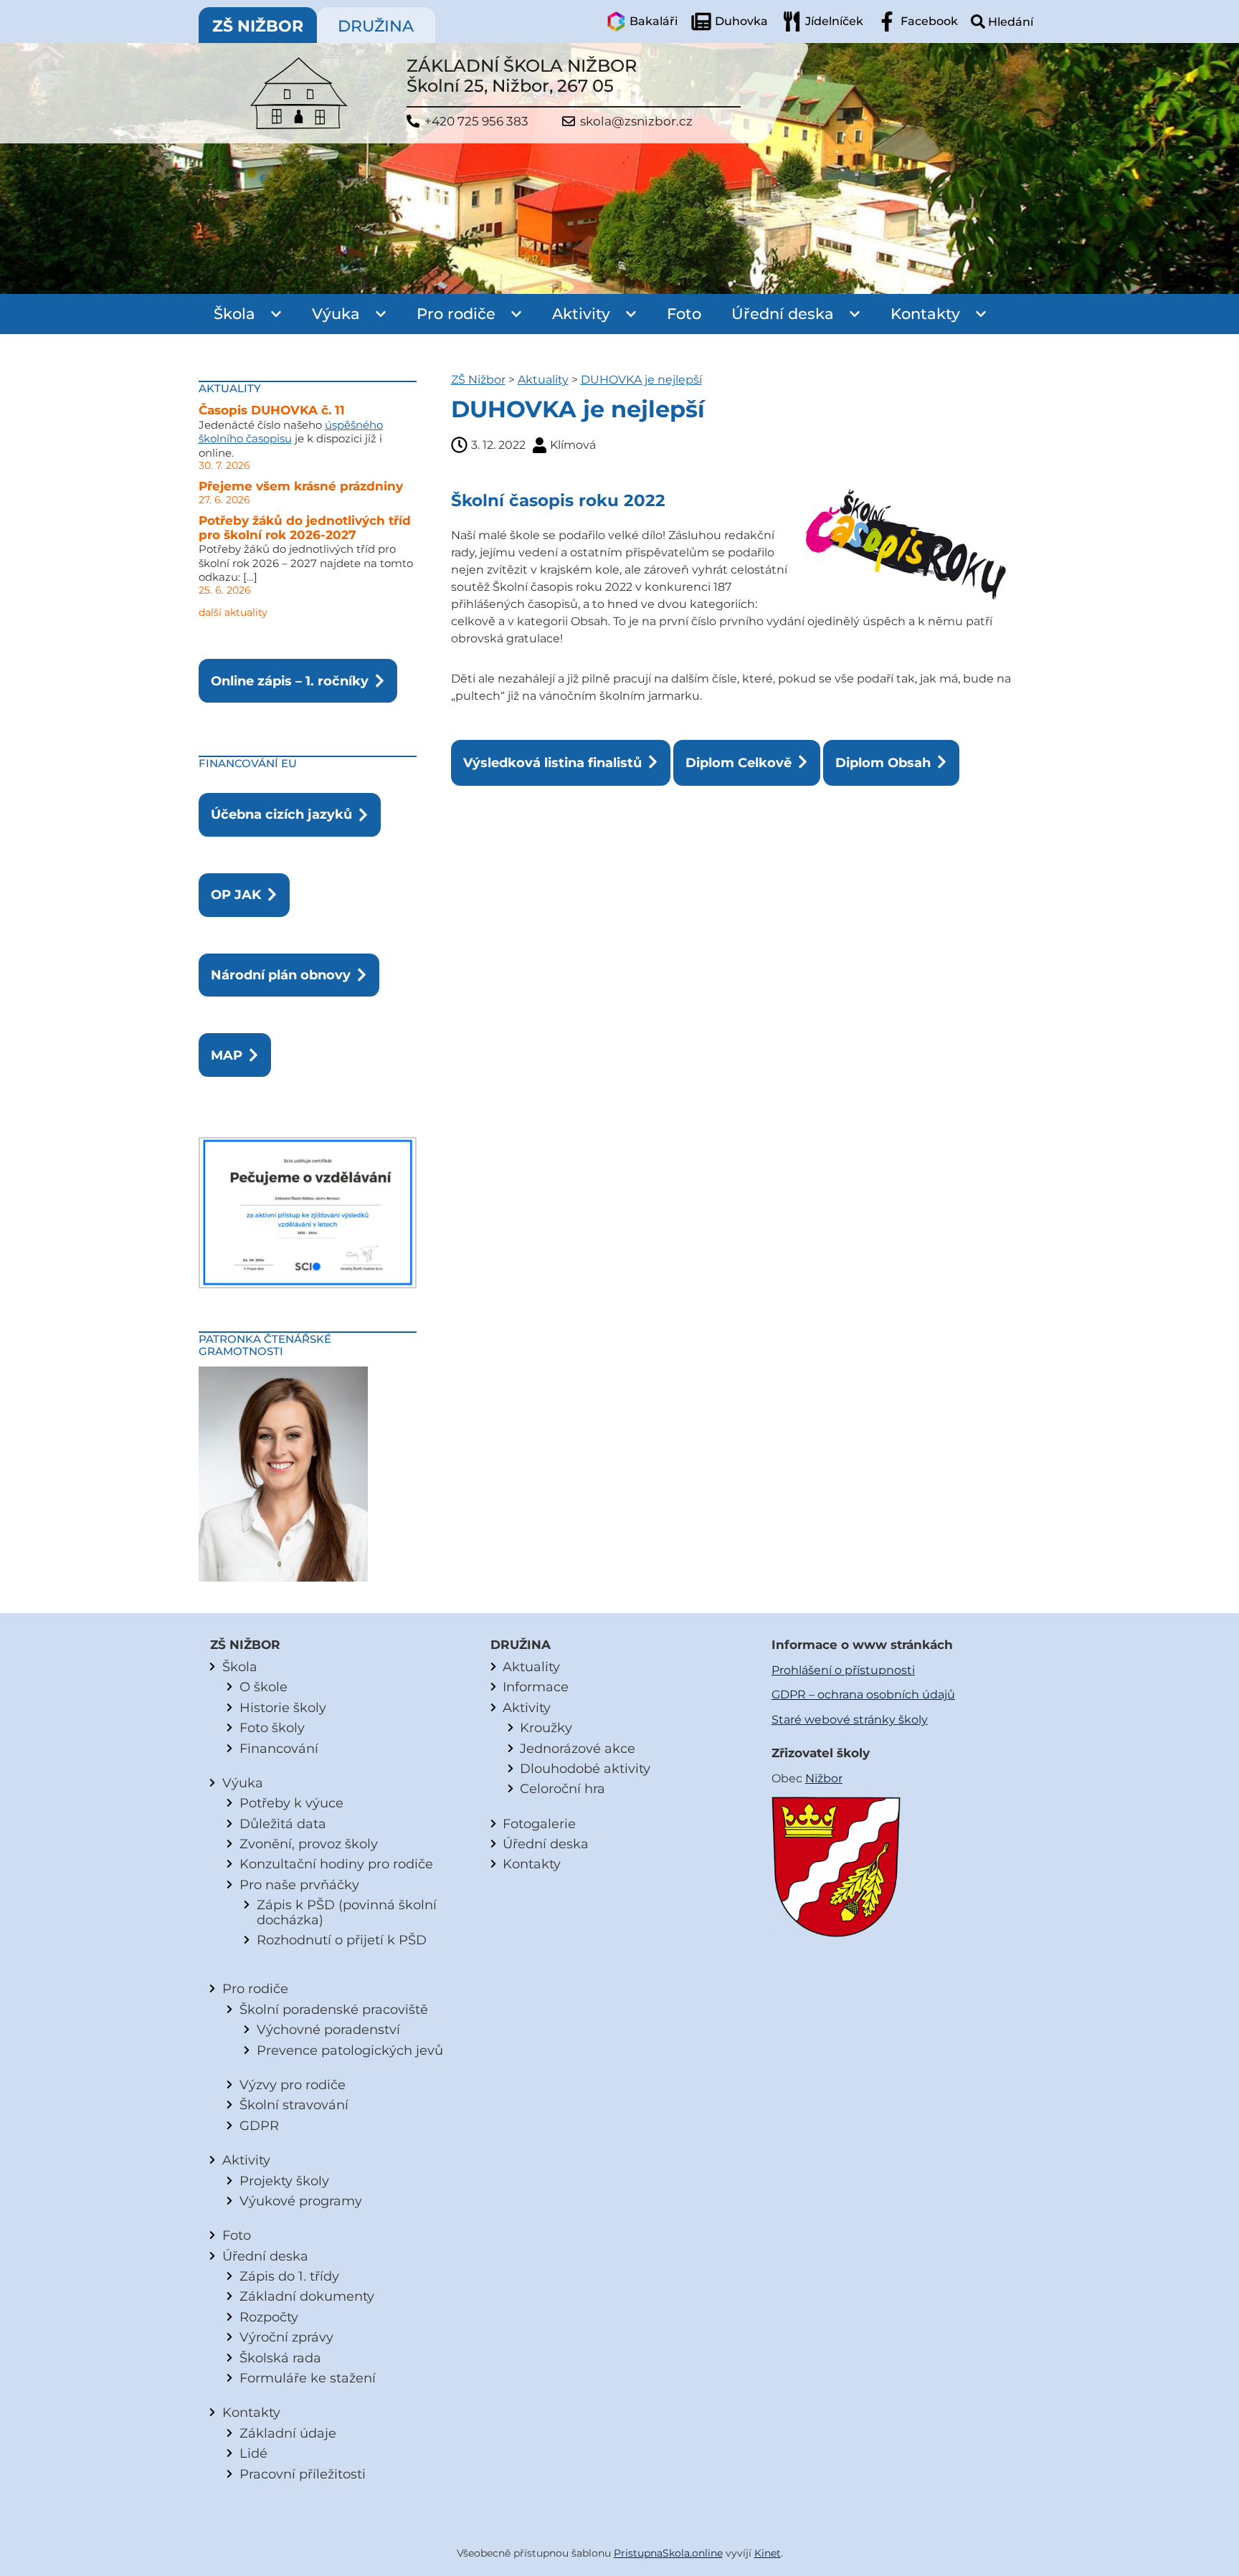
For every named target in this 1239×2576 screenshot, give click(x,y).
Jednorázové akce (578, 1748)
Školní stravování (294, 2105)
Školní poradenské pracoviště (334, 2009)
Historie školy (283, 1707)
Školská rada (280, 2358)
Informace (536, 1687)
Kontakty (925, 314)
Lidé (253, 2453)
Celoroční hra (562, 1788)
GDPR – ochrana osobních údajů (863, 1695)
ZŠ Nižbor (478, 380)
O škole (264, 1687)
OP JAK (236, 894)
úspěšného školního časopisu (291, 432)
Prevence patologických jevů (350, 2050)
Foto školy (272, 1727)
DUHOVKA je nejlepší (641, 380)
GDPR (259, 2125)
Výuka (336, 314)
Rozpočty (269, 2317)
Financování (279, 1748)
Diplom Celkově (739, 762)
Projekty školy (284, 2181)
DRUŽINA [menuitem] (376, 26)
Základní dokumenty (307, 2296)
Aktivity (581, 314)
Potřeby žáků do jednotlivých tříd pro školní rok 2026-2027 (305, 528)
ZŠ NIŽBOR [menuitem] (258, 26)
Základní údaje (288, 2433)
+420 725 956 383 (476, 122)
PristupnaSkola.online (668, 2553)
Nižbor (824, 1778)
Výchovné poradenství (328, 2029)
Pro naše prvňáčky (299, 1885)
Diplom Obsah (883, 762)
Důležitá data (283, 1824)
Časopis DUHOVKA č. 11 (272, 410)
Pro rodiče (456, 314)
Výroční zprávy (286, 2337)
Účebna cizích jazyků (281, 814)
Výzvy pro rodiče (293, 2085)
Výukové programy (301, 2201)
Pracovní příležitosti (303, 2474)
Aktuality (543, 380)
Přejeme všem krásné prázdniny (301, 486)
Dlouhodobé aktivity (585, 1768)
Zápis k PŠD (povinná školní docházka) (347, 1912)
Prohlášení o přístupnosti (843, 1670)
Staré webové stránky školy (850, 1720)
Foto (684, 314)
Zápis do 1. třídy (289, 2276)
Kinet (768, 2553)
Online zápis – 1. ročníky (290, 681)
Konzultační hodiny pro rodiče (336, 1864)
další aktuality (233, 612)
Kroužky (546, 1727)
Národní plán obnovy (281, 975)
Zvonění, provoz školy (309, 1844)
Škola (234, 314)
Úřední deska (783, 314)
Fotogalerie (539, 1824)
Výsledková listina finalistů (552, 762)
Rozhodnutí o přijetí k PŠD (342, 1940)
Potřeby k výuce (291, 1803)
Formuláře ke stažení (308, 2378)
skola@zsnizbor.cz (636, 122)
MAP (227, 1055)
